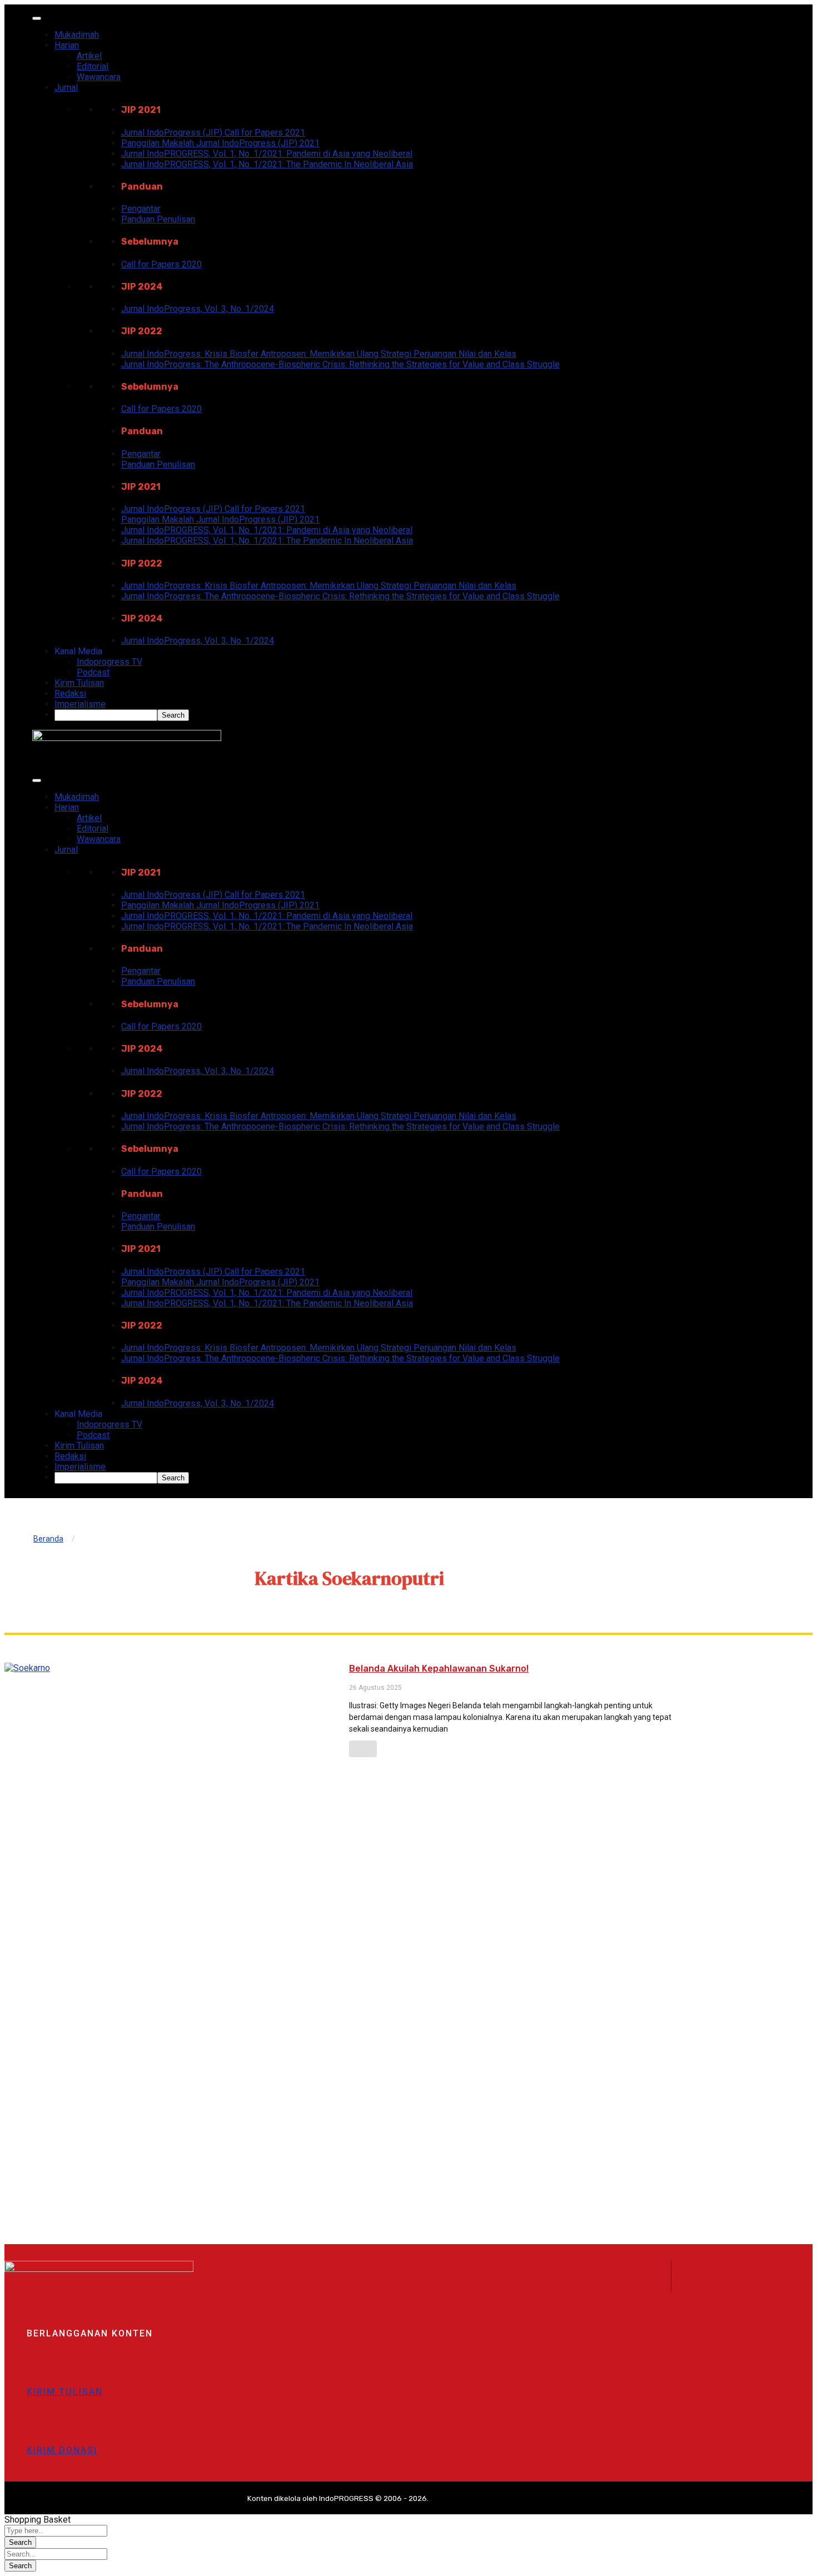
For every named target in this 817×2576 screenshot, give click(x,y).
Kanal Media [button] (78, 651)
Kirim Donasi (62, 2450)
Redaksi (70, 693)
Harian (67, 45)
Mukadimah (77, 35)
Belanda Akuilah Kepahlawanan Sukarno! (439, 1669)
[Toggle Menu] (37, 18)
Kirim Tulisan (79, 683)
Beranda (48, 1539)
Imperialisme (80, 704)
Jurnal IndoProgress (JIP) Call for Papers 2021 (213, 133)
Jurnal (66, 88)
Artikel (89, 56)
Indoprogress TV (109, 662)
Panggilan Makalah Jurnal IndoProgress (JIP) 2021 (220, 143)
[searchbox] (106, 715)
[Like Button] (363, 1749)
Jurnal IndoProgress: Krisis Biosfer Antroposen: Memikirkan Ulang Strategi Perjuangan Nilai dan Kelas (319, 354)
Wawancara (99, 77)
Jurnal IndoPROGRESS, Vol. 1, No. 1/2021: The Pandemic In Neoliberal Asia (267, 164)
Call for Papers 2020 (161, 264)
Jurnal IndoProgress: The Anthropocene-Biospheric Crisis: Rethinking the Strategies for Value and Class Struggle (340, 364)
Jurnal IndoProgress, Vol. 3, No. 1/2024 (198, 309)
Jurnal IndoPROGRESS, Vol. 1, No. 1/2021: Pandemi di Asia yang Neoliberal (267, 154)
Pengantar (141, 209)
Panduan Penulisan (158, 219)
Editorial (93, 66)
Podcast (93, 672)
